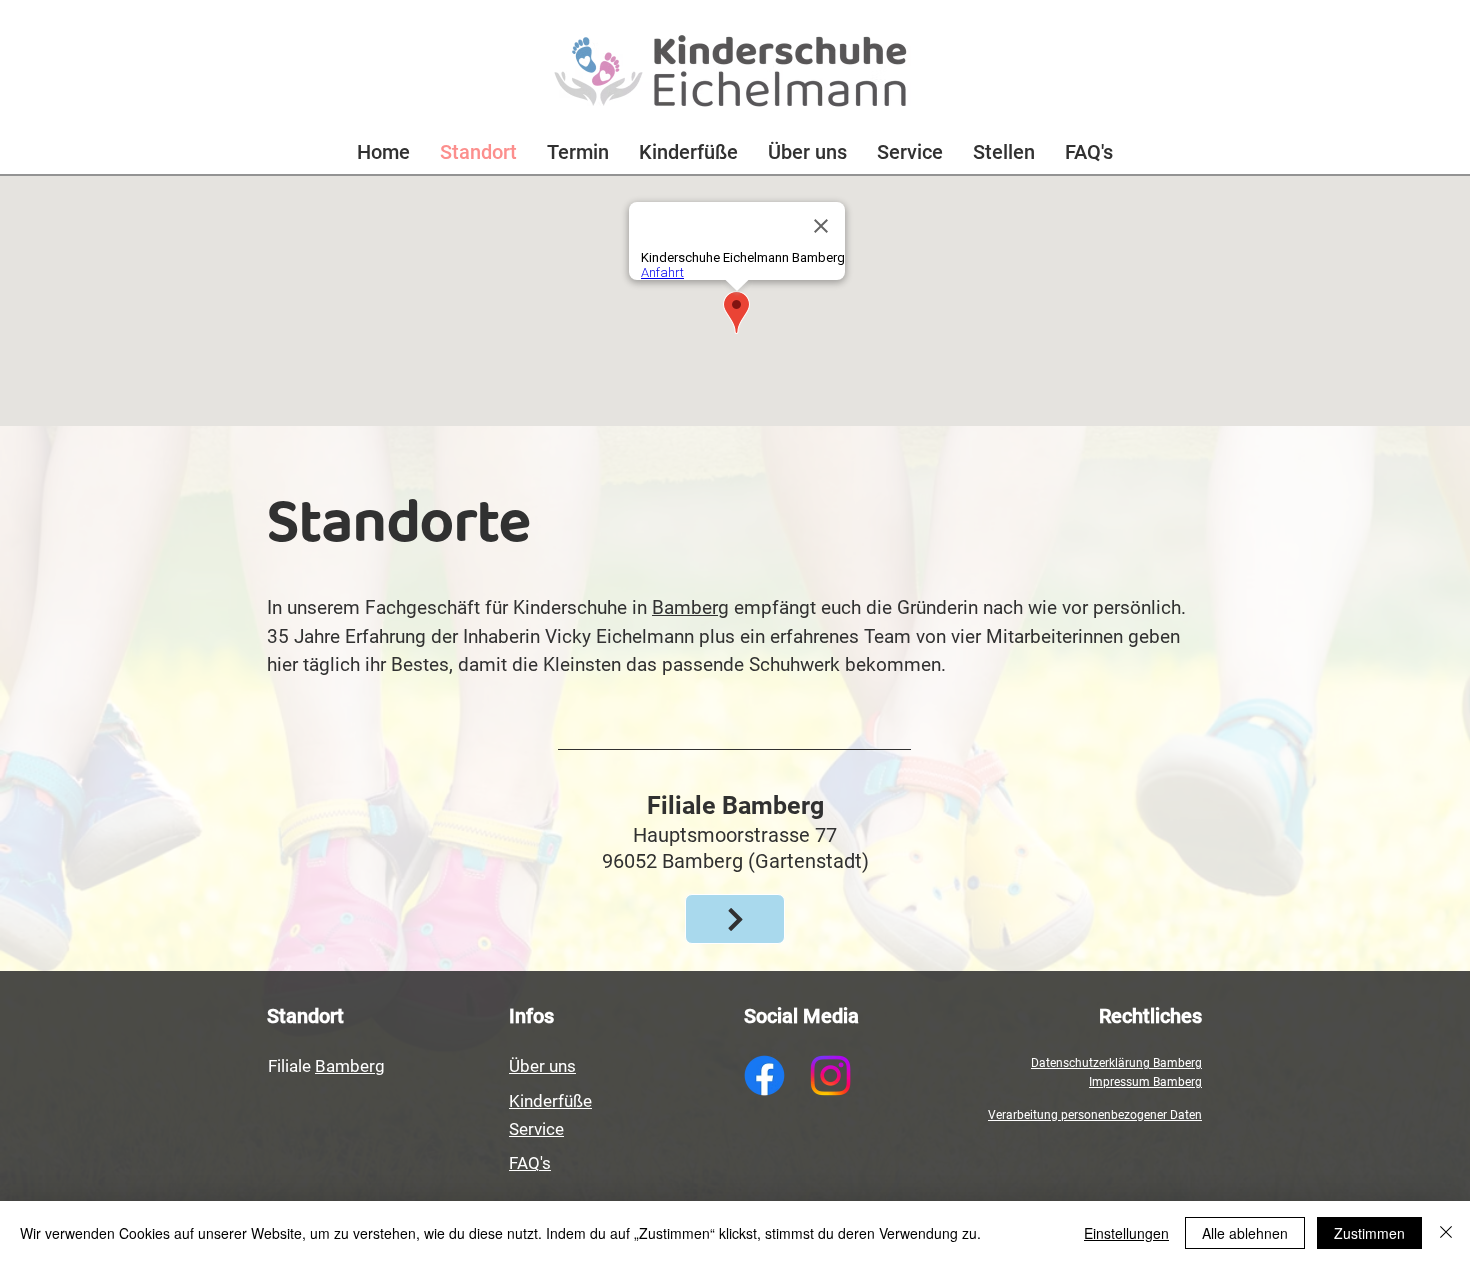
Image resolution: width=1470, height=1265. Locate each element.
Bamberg (690, 607)
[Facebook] (764, 1075)
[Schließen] (1446, 1233)
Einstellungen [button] (1126, 1233)
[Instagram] (830, 1075)
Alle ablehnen (1245, 1233)
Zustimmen (1369, 1233)
